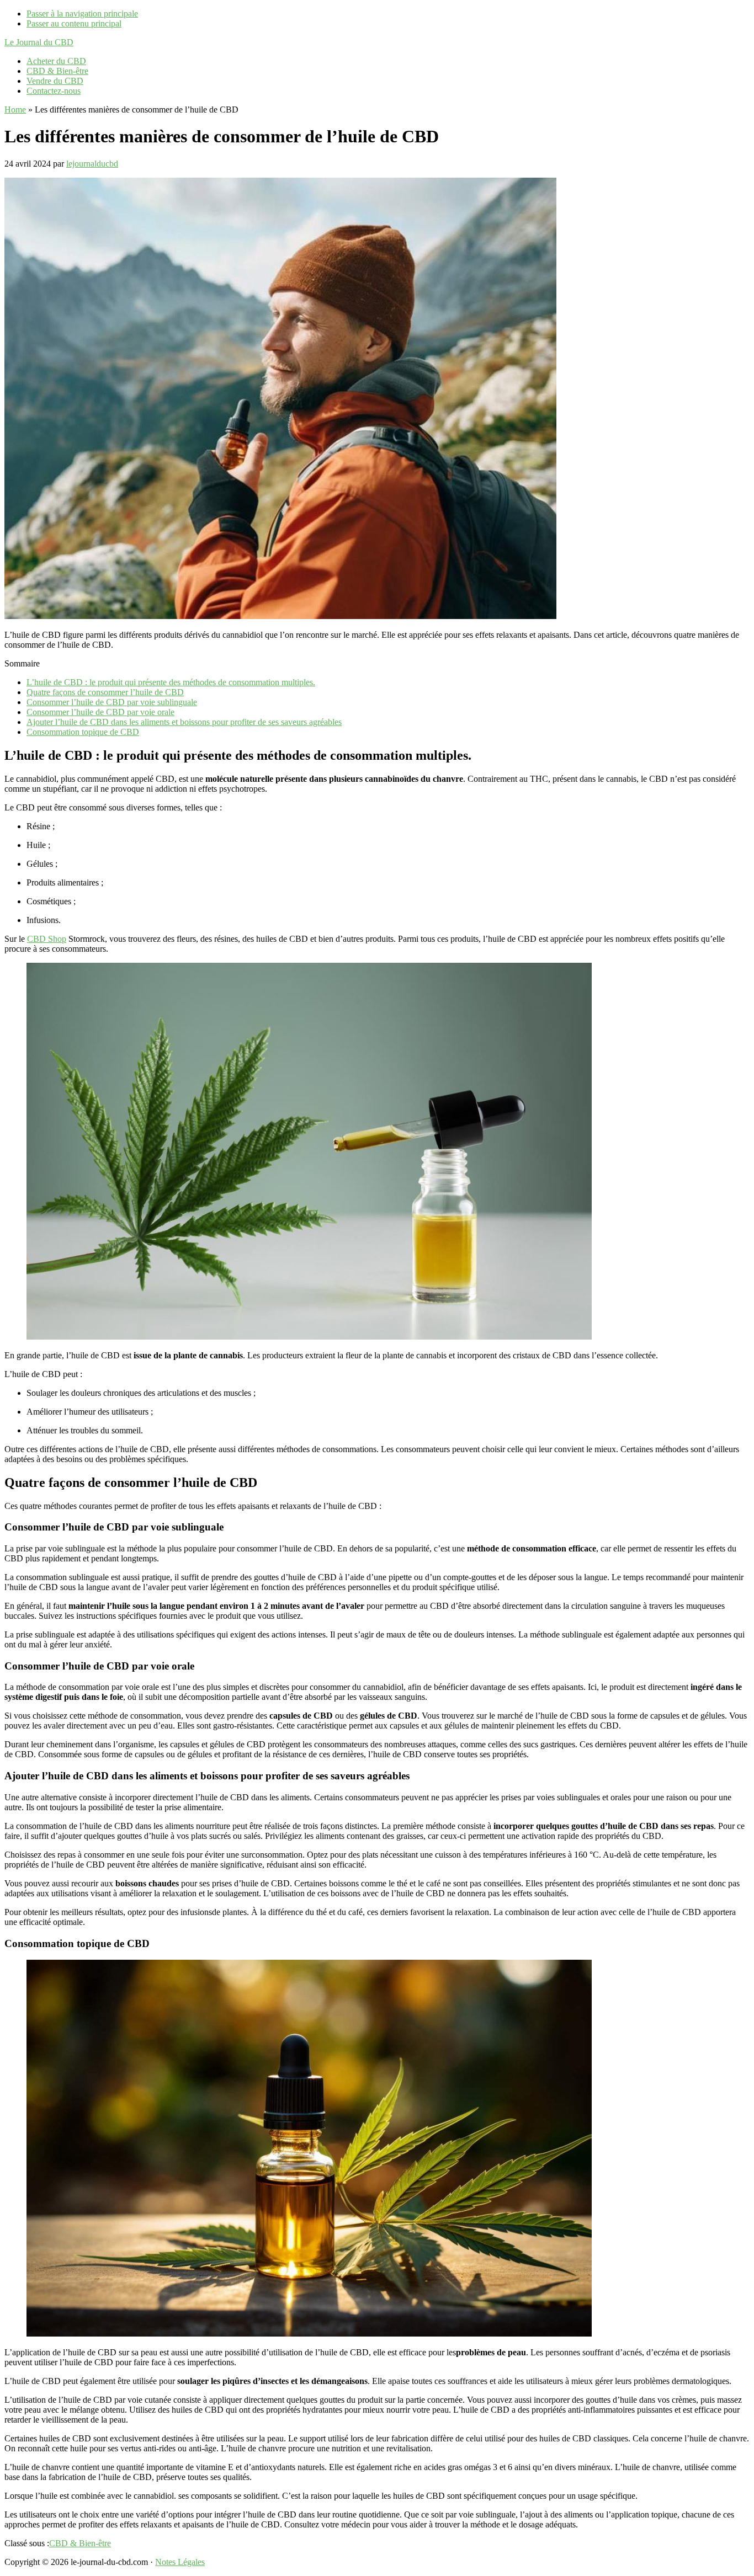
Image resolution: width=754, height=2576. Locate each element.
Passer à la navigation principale (82, 14)
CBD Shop (47, 939)
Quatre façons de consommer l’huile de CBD (105, 692)
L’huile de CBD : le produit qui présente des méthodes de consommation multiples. (171, 682)
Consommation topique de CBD (83, 732)
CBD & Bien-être (80, 2543)
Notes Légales (180, 2562)
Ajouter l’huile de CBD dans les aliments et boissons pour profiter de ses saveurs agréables (184, 722)
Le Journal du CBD (39, 42)
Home (15, 110)
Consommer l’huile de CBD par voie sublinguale (112, 702)
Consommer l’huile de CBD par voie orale (100, 712)
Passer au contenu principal (74, 23)
